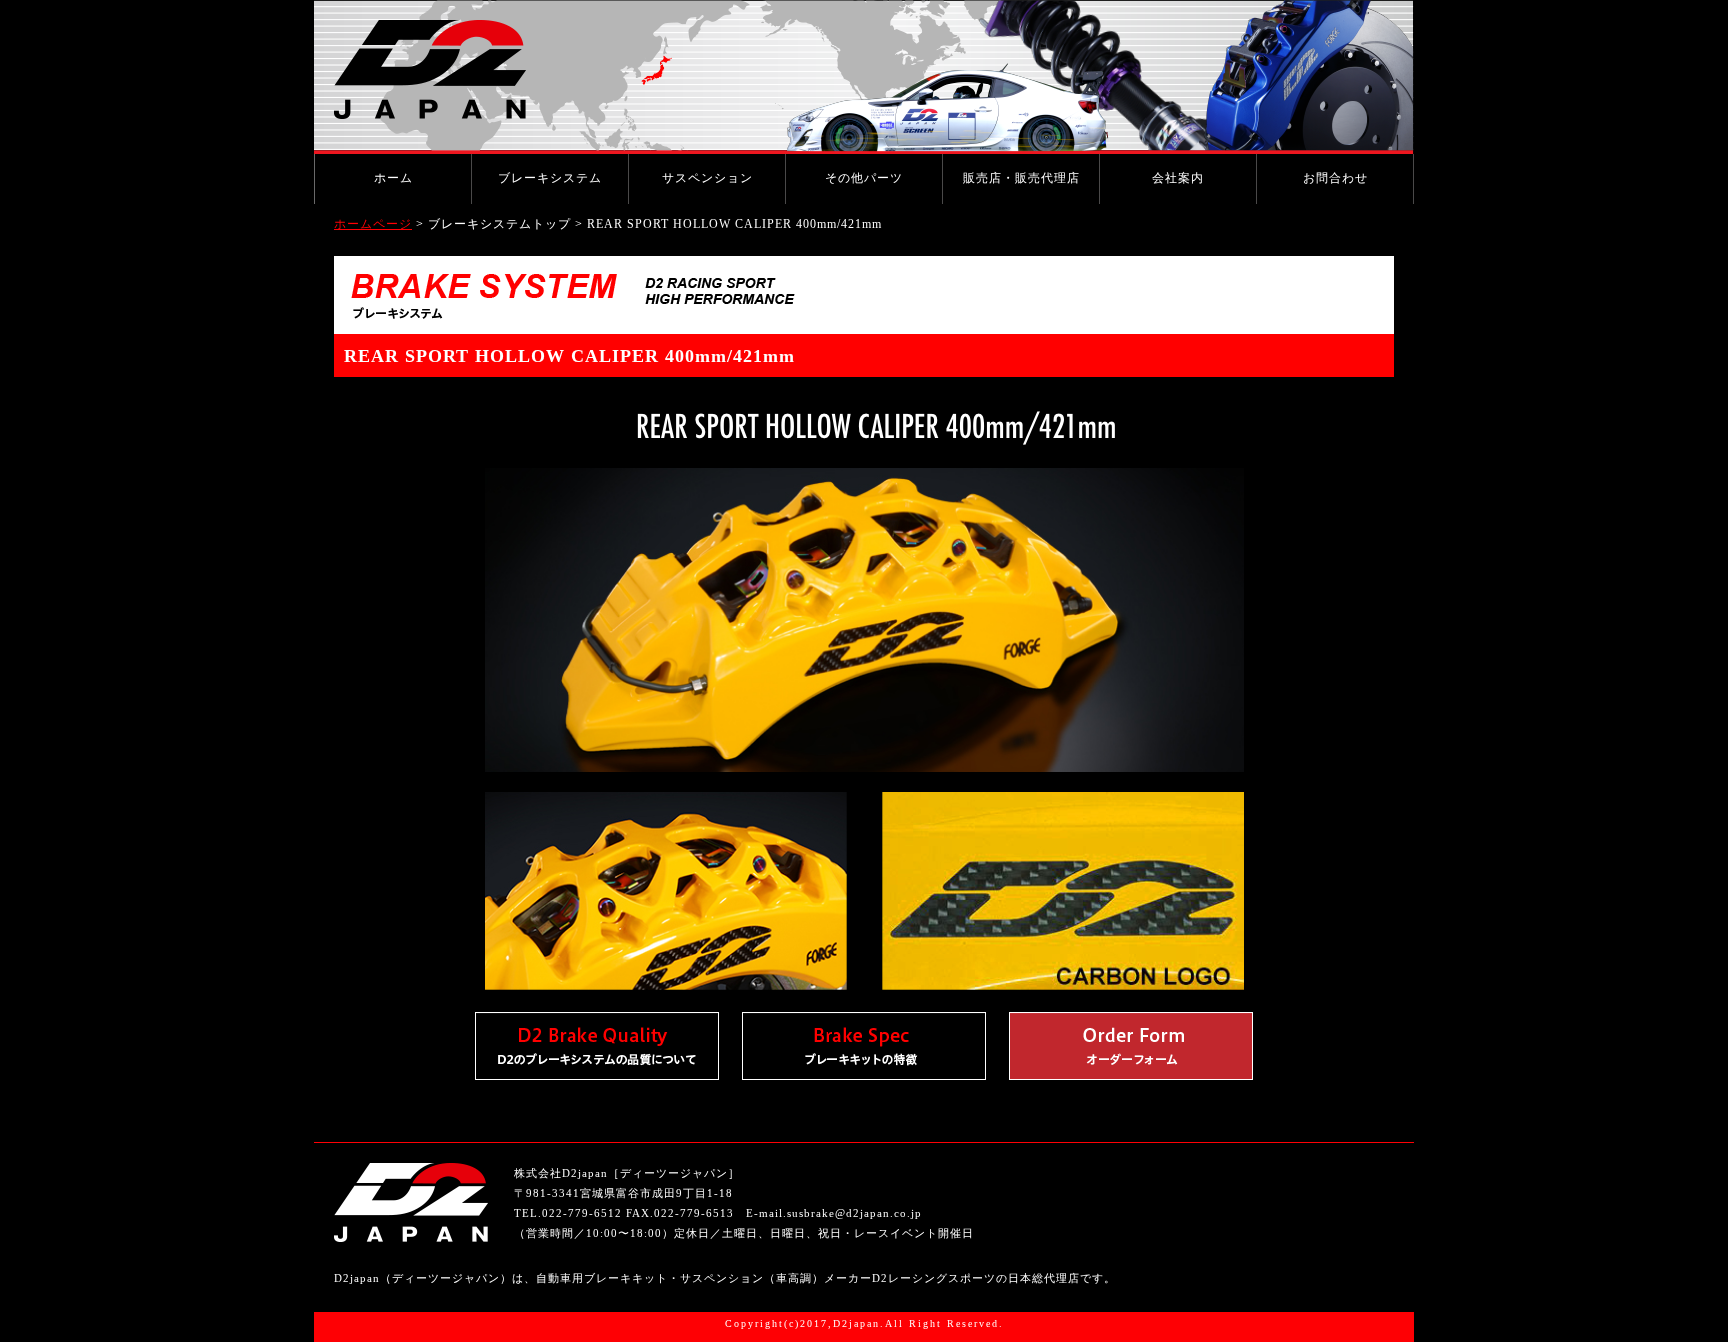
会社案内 (1178, 178)
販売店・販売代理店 (1021, 178)
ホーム (393, 178)
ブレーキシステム (550, 178)
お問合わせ (1335, 178)
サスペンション (707, 178)
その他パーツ (864, 178)
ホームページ (373, 224)
